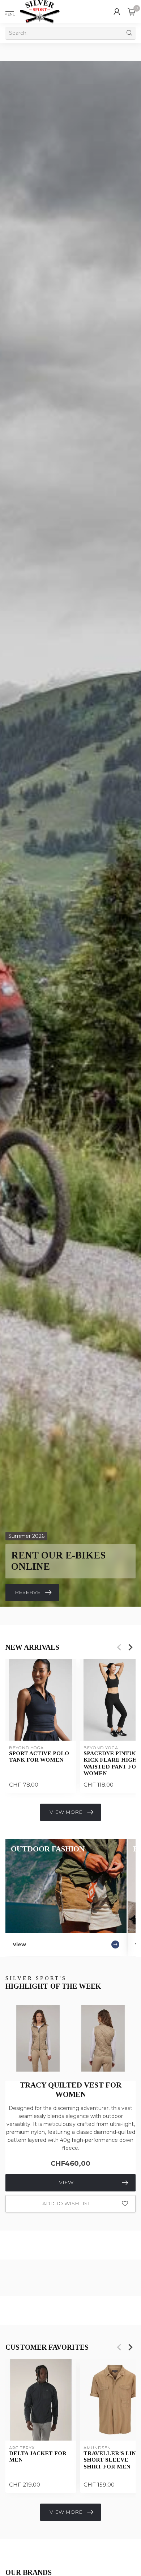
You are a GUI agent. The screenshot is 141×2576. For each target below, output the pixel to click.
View (66, 2182)
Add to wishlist (66, 2203)
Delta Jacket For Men (38, 2456)
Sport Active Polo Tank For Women (39, 1756)
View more (66, 1812)
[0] (132, 12)
